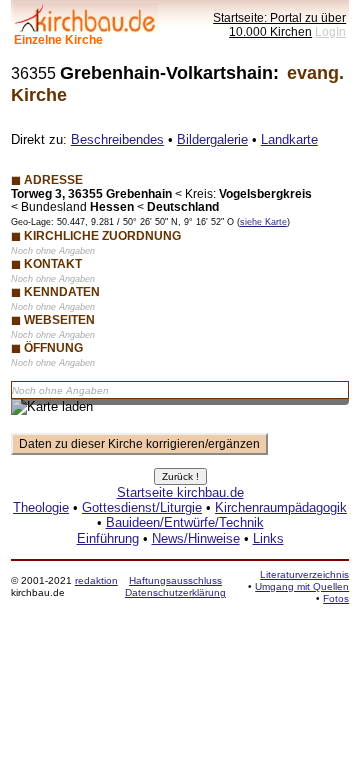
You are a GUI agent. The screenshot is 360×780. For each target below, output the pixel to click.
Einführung (108, 538)
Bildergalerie (212, 139)
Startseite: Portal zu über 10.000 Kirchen (279, 24)
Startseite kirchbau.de (180, 492)
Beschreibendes (117, 139)
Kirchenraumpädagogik (281, 507)
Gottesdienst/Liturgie (142, 507)
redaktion (96, 580)
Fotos (336, 598)
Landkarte (289, 139)
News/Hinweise (196, 538)
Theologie (41, 507)
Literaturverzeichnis (304, 574)
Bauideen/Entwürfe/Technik (185, 522)
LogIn (330, 31)
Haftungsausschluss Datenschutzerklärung (175, 586)
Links (268, 538)
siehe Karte (263, 222)
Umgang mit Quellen (302, 586)
